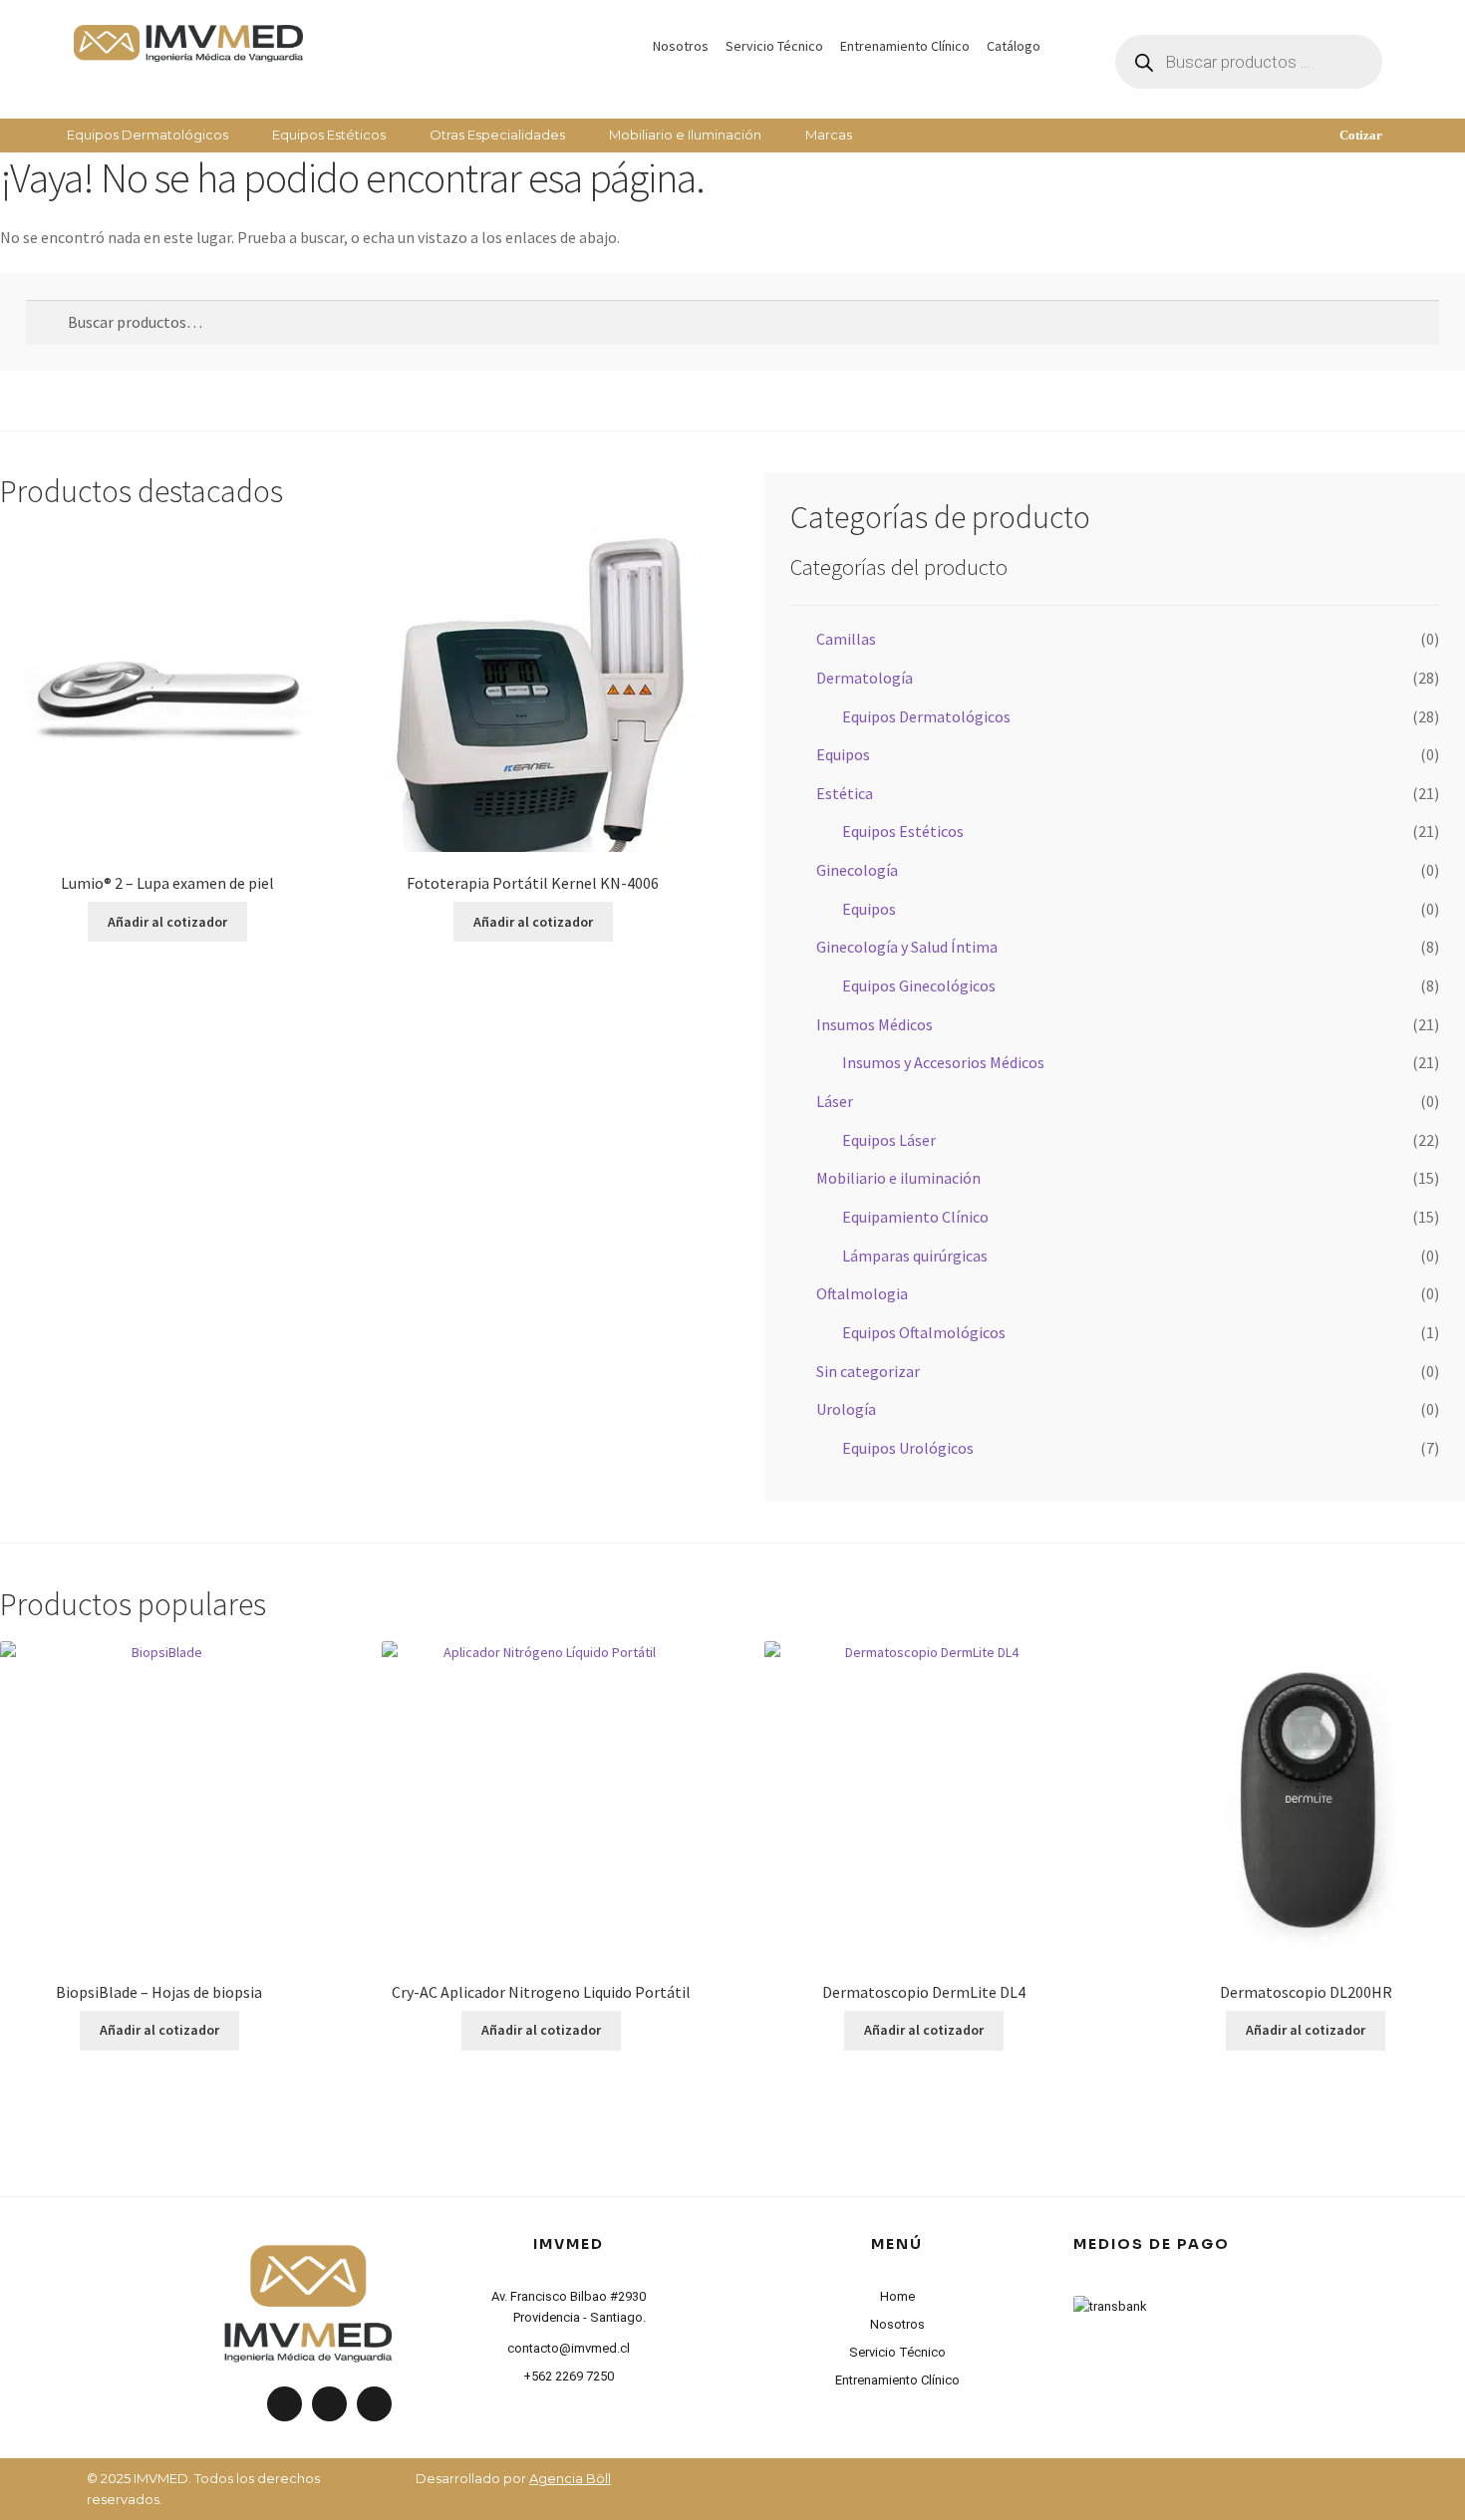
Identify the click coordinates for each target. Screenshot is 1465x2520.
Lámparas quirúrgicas (915, 1256)
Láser (835, 1101)
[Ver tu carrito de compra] (1249, 125)
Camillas (846, 639)
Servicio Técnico (774, 46)
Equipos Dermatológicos (147, 135)
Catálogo (1014, 46)
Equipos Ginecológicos (919, 985)
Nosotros (681, 46)
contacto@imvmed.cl (569, 2348)
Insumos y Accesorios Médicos (943, 1062)
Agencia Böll (570, 2478)
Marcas (829, 135)
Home (897, 2296)
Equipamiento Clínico (915, 1217)
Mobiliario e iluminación (898, 1178)
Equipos (843, 754)
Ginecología (857, 870)
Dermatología (865, 678)
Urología (846, 1409)
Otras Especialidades (497, 135)
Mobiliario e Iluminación (685, 135)
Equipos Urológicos (908, 1448)
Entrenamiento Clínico (905, 46)
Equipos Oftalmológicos (924, 1332)
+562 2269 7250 (569, 2376)
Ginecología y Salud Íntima (907, 947)
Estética (845, 793)
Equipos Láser (889, 1140)
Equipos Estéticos (329, 135)
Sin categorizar (868, 1371)
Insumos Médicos (875, 1024)
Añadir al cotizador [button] (167, 922)
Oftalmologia (862, 1293)
